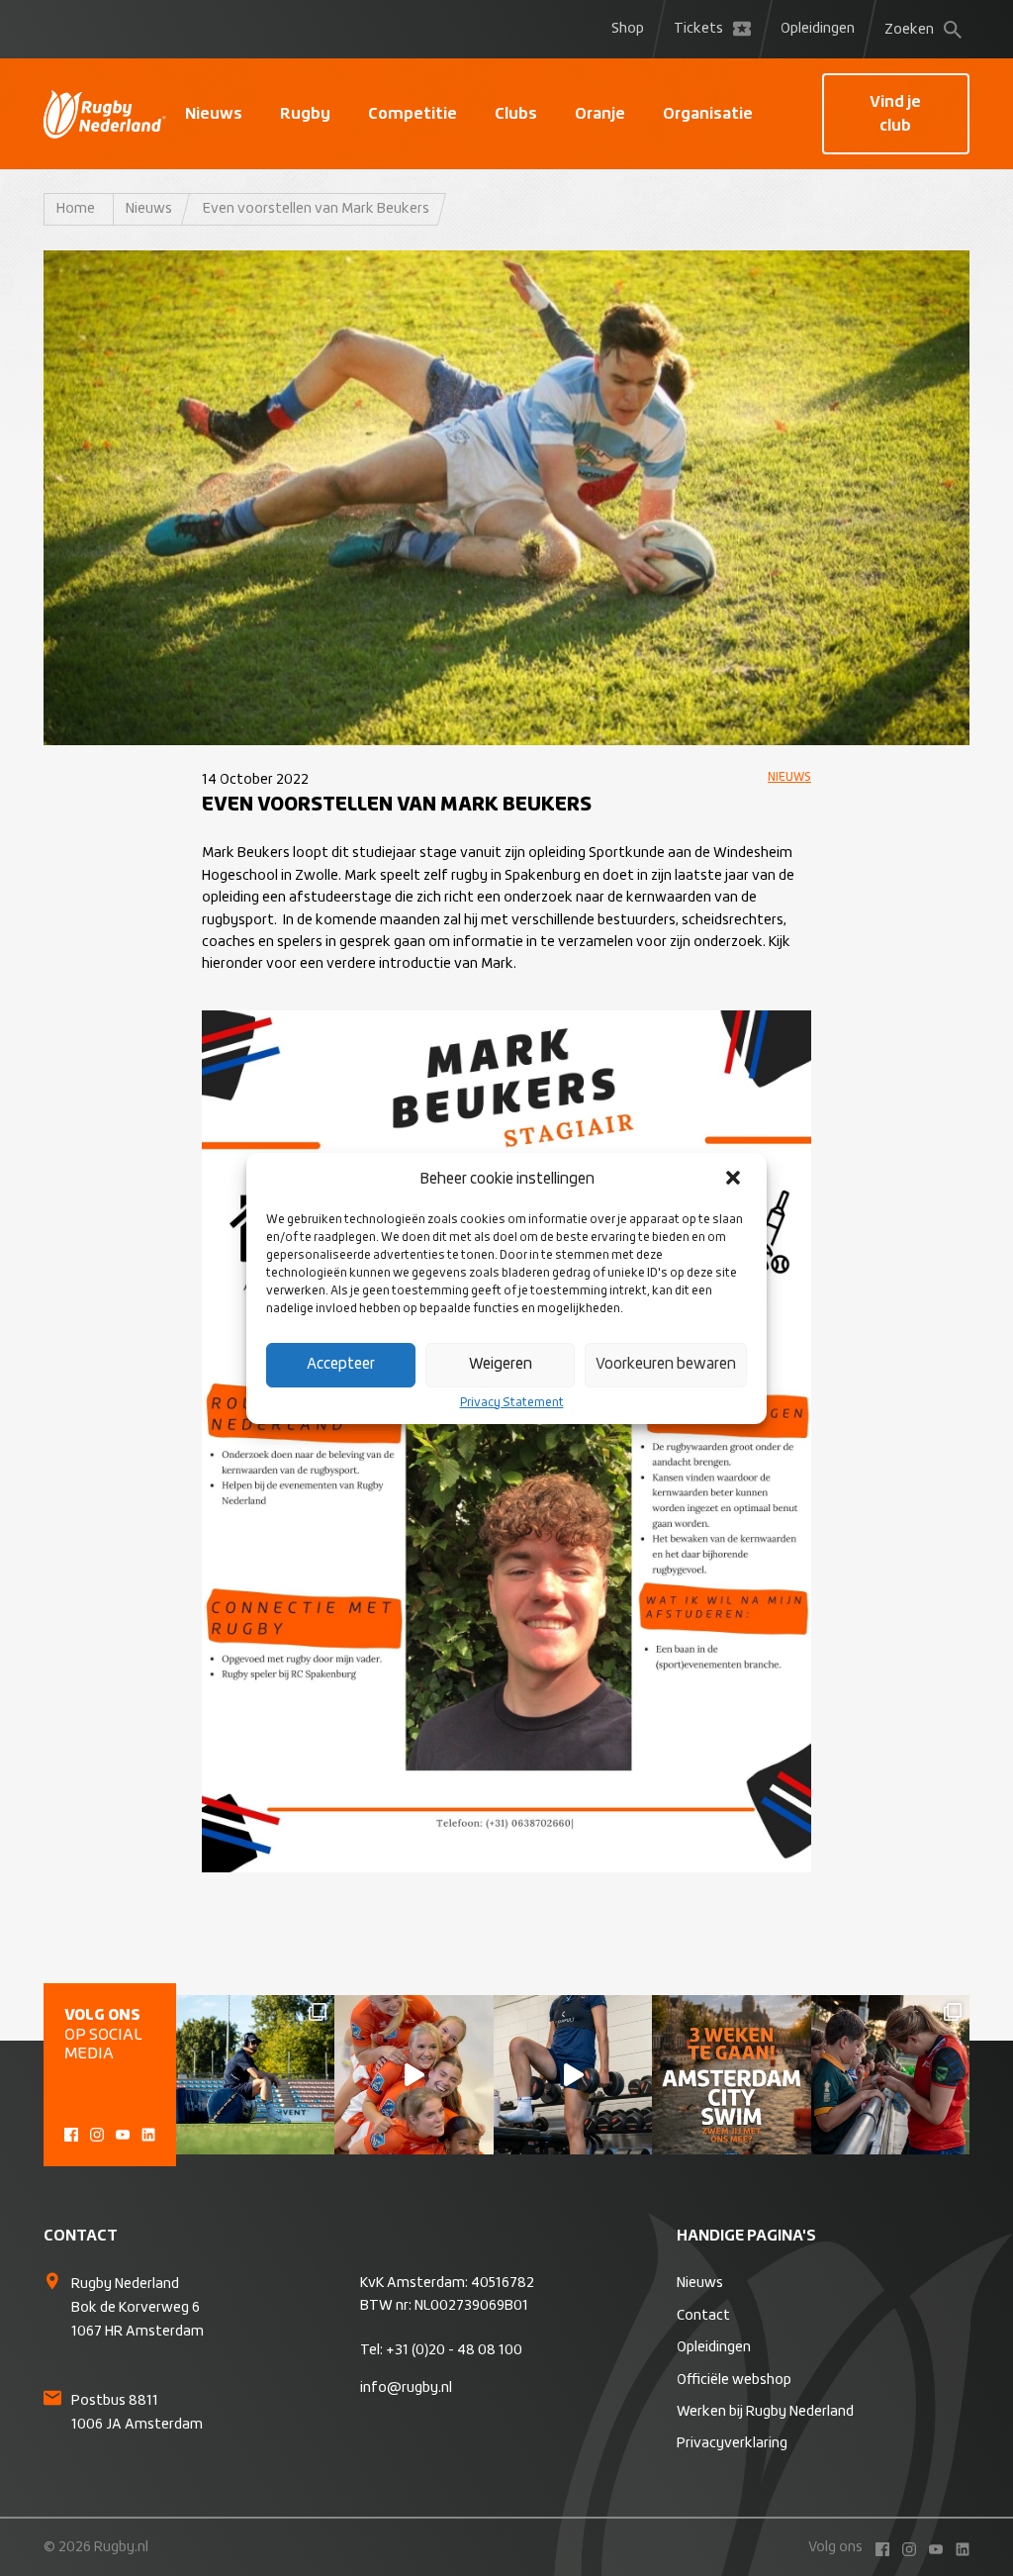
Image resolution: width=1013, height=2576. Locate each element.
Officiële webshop (734, 2380)
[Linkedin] (148, 2132)
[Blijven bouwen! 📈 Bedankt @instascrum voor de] (255, 2074)
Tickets (698, 29)
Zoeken (909, 30)
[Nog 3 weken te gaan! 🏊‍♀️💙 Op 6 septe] (731, 2074)
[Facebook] (71, 2132)
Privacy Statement (512, 1403)
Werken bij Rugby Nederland (765, 2412)
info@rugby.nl (406, 2388)
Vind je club (895, 114)
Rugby (305, 114)
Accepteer (341, 1364)
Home (76, 209)
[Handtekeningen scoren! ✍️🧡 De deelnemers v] (890, 2074)
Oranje (600, 114)
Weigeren (501, 1364)
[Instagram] (97, 2132)
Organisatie (708, 114)
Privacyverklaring (732, 2443)
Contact (703, 2316)
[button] (735, 1180)
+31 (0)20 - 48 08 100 (454, 2350)
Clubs (516, 114)
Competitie (413, 114)
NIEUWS (789, 778)
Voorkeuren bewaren (666, 1364)
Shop (628, 29)
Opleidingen (818, 29)
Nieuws (214, 114)
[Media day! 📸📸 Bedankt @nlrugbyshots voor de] (414, 2074)
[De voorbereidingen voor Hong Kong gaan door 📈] (573, 2074)
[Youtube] (123, 2132)
